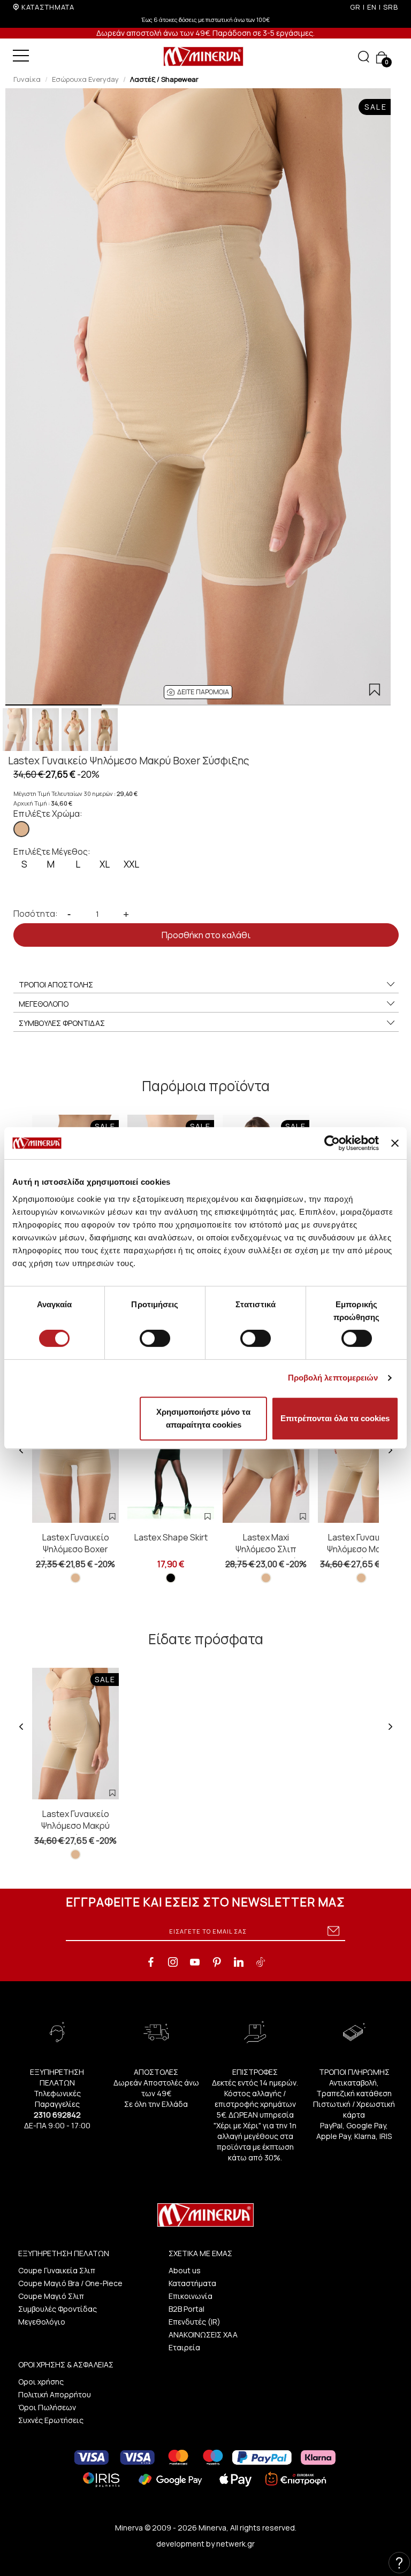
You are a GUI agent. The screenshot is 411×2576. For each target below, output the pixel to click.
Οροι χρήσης (41, 2382)
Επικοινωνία (191, 2296)
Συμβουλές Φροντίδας (58, 2309)
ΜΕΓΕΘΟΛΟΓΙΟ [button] (44, 1004)
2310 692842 (57, 2115)
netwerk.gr (235, 2544)
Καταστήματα (192, 2283)
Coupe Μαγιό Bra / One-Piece (70, 2283)
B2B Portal (187, 2309)
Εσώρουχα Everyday (85, 79)
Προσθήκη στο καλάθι (206, 935)
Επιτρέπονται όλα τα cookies (335, 1418)
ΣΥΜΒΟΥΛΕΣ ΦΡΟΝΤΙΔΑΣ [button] (62, 1023)
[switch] (155, 1338)
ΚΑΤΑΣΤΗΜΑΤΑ (48, 7)
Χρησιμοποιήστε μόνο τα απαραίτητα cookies (203, 1418)
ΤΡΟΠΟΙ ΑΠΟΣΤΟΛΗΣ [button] (56, 984)
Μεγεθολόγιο (42, 2322)
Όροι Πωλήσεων (47, 2407)
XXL (131, 864)
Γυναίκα (27, 79)
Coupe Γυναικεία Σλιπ (57, 2270)
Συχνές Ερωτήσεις (51, 2420)
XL (105, 864)
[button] (198, 692)
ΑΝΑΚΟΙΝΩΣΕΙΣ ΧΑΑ (203, 2334)
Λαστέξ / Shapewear (164, 79)
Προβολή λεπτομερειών (333, 1378)
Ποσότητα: (36, 914)
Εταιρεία (184, 2347)
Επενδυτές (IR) (195, 2322)
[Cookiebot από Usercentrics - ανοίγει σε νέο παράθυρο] (332, 1143)
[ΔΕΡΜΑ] (21, 829)
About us (185, 2270)
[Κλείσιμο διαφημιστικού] (395, 1143)
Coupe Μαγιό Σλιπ (51, 2296)
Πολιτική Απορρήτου (55, 2394)
